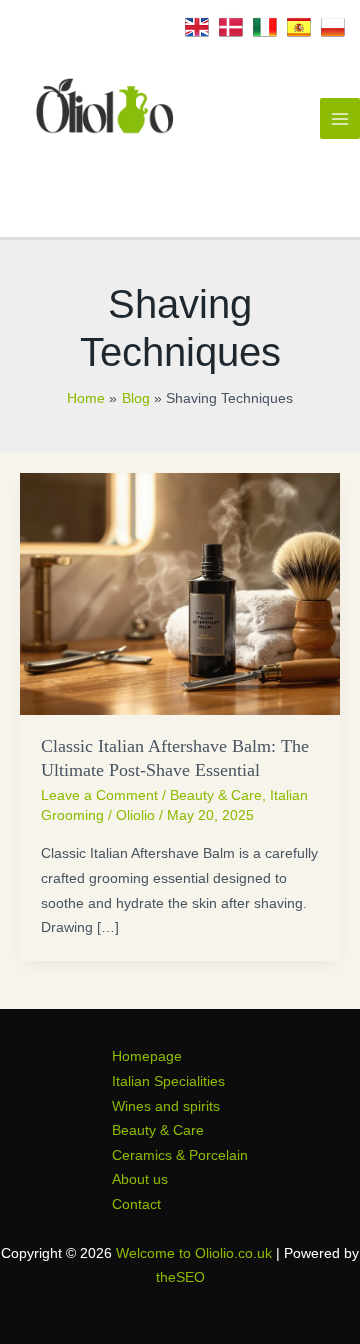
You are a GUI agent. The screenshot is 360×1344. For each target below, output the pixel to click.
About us (140, 1179)
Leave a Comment (99, 795)
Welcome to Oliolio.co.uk (194, 1253)
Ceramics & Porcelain (180, 1155)
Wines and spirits (166, 1106)
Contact (136, 1204)
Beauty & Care (216, 795)
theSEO (180, 1277)
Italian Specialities (168, 1081)
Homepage (147, 1056)
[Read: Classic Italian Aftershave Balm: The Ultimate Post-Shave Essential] (180, 592)
